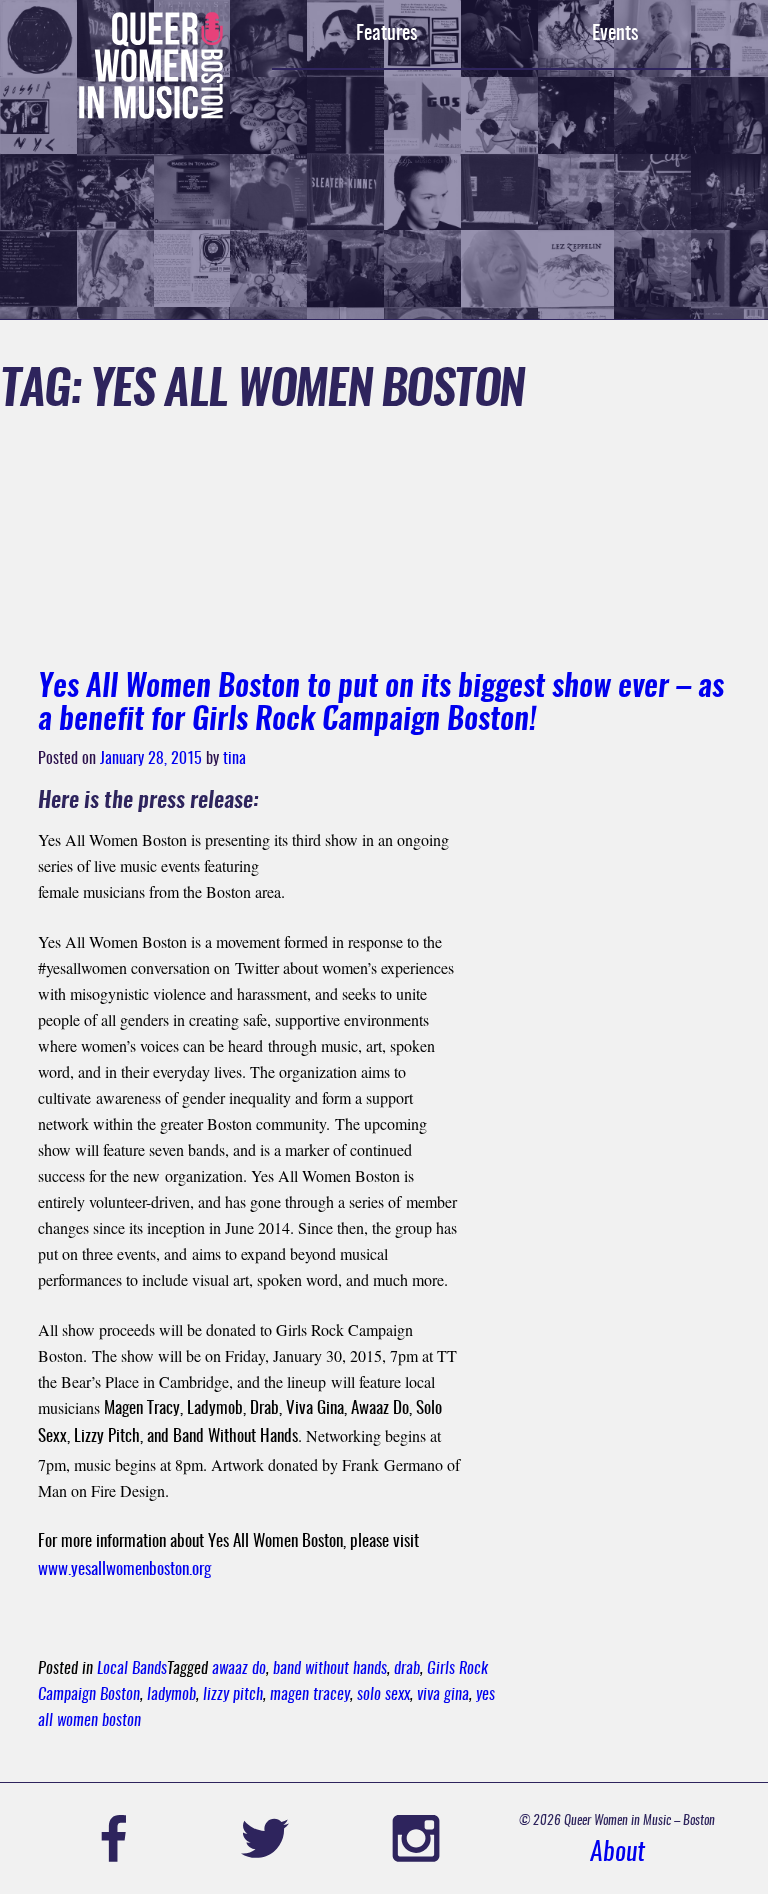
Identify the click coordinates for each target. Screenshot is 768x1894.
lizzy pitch (233, 1695)
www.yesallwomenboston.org (124, 1570)
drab (407, 1669)
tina (234, 759)
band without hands (330, 1669)
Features (386, 34)
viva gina (443, 1695)
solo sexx (383, 1695)
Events (615, 34)
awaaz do (239, 1669)
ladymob (171, 1695)
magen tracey (310, 1695)
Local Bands (132, 1669)
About (617, 1853)
